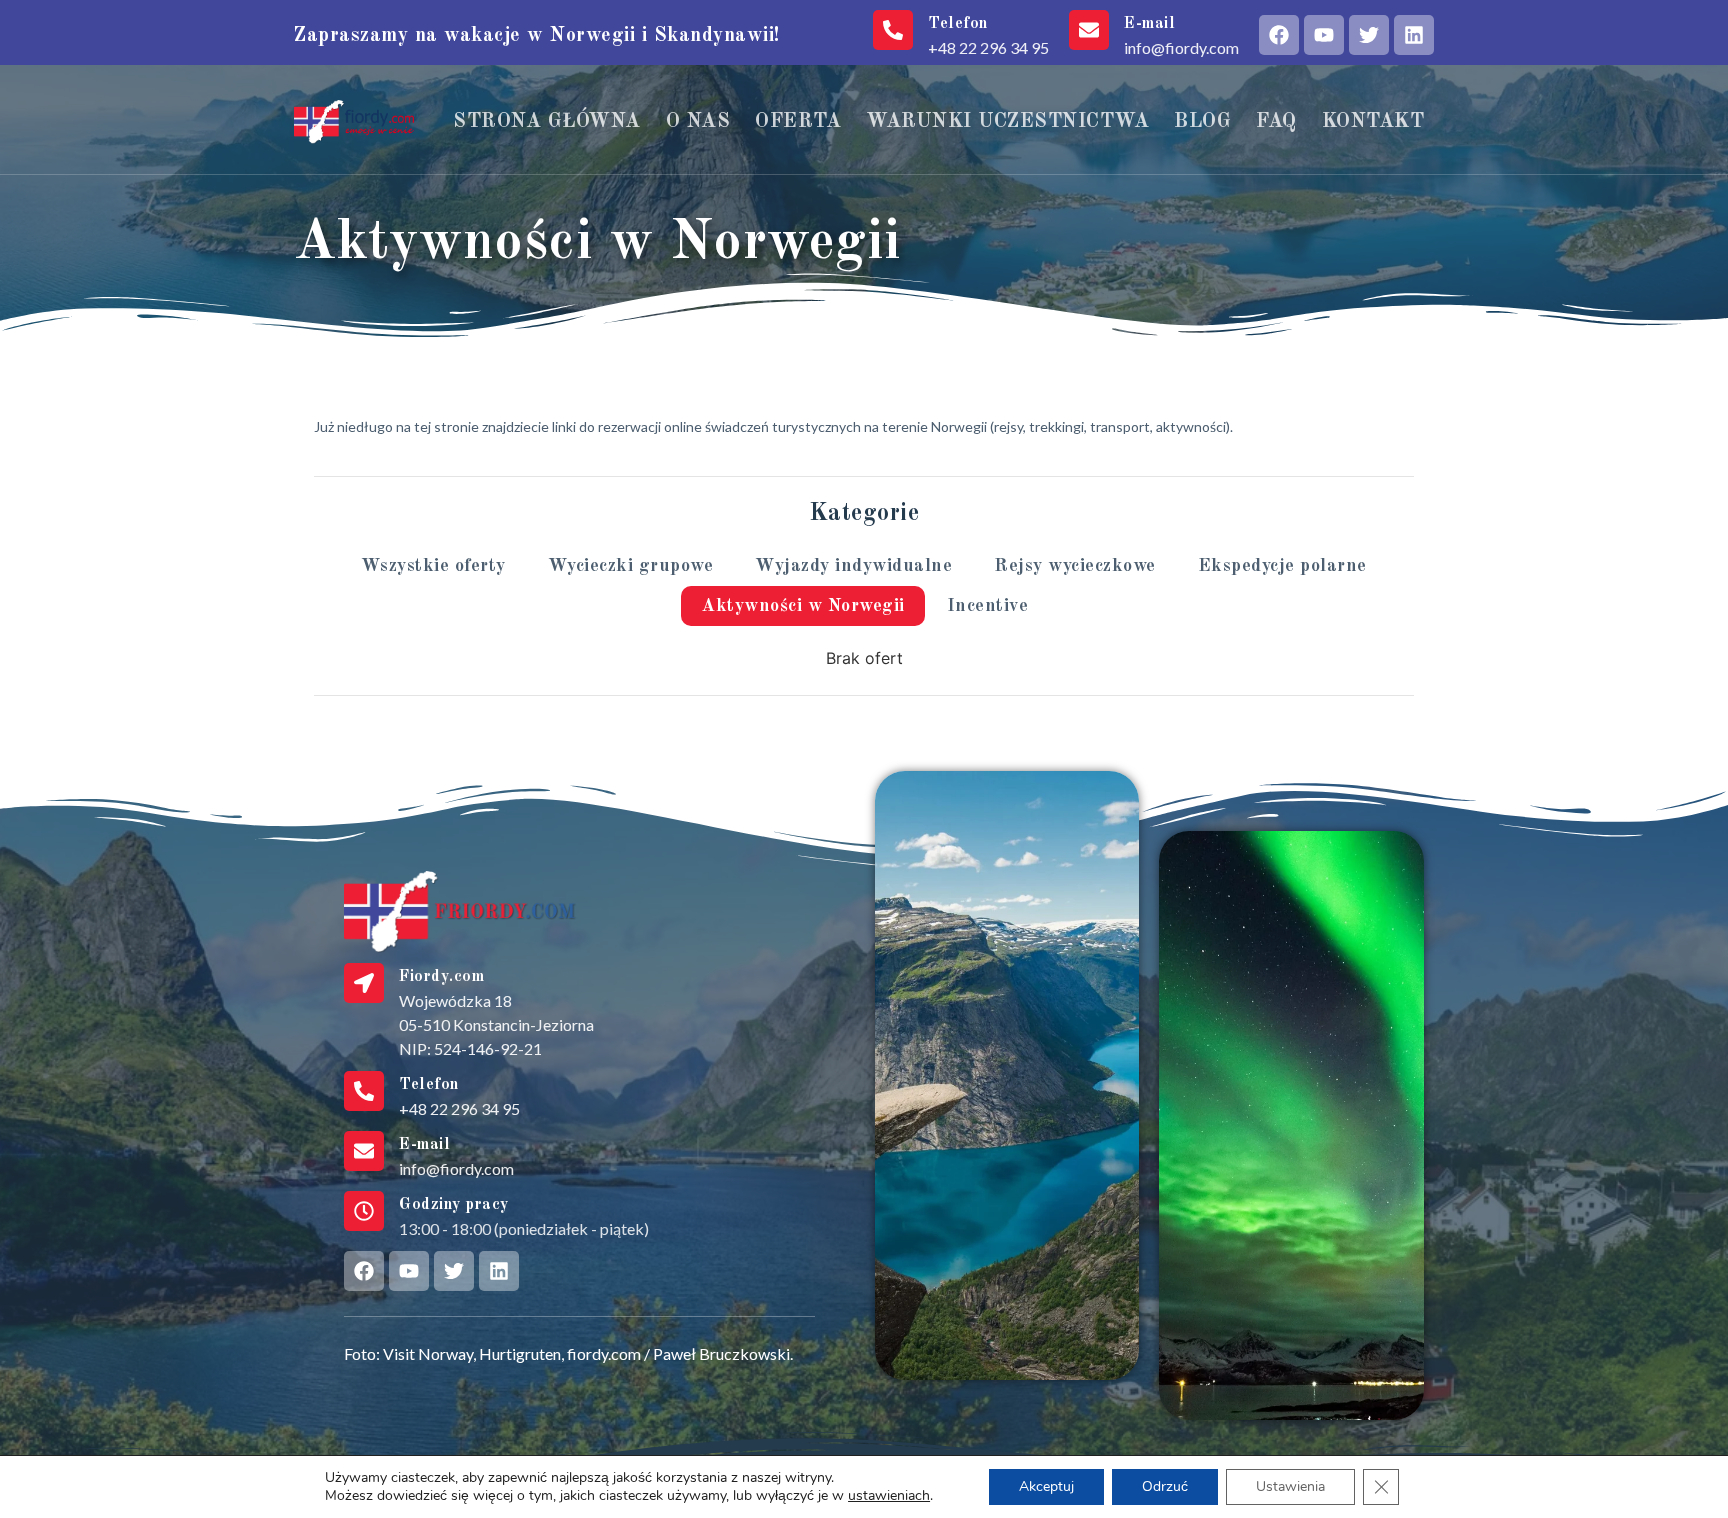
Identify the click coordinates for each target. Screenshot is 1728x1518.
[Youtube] (1324, 35)
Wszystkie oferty (433, 566)
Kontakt (1373, 122)
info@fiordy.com (1181, 47)
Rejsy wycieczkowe (1075, 566)
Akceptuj (1046, 1486)
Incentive (988, 606)
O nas (698, 122)
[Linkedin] (1414, 35)
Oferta (798, 122)
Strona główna (547, 122)
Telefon (958, 24)
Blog (1202, 122)
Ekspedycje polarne (1282, 566)
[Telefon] (893, 30)
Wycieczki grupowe (631, 566)
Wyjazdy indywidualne (853, 566)
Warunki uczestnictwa (1007, 122)
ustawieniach (889, 1496)
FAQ (1276, 122)
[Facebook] (1279, 35)
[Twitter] (1369, 35)
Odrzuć (1165, 1486)
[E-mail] (1089, 30)
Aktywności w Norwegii (803, 606)
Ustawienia (1290, 1486)
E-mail (1149, 24)
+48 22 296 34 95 (988, 47)
